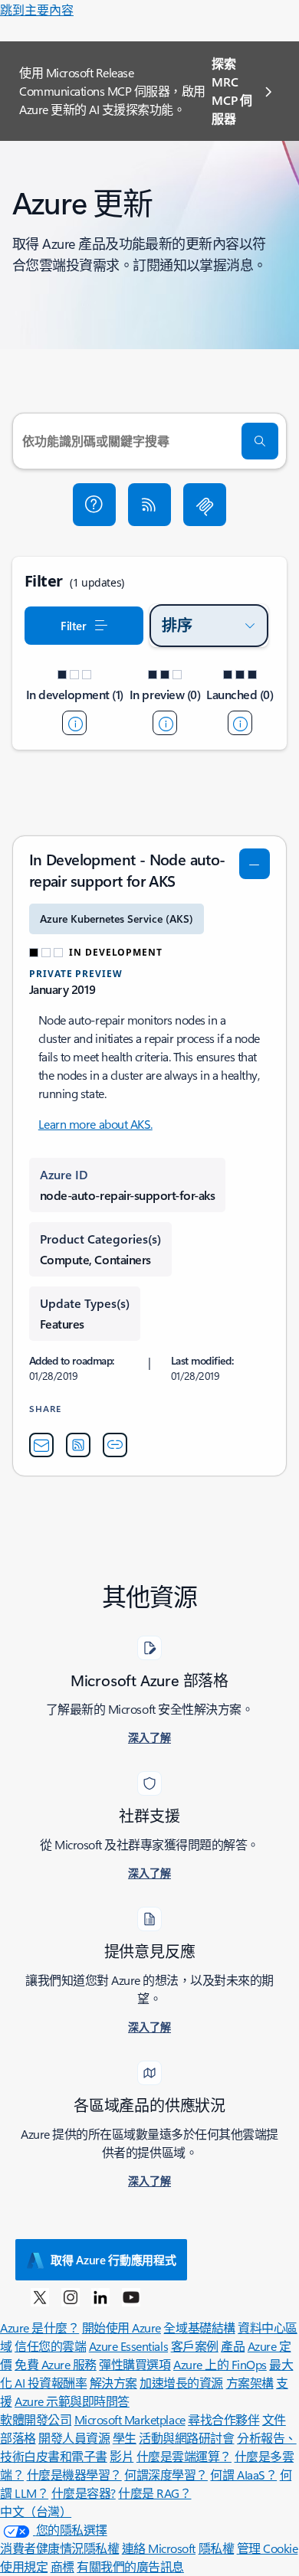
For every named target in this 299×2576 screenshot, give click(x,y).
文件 (274, 2419)
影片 (122, 2456)
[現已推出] (240, 723)
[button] (94, 505)
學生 (125, 2438)
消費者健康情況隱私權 (59, 2548)
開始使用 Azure (122, 2328)
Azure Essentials (128, 2346)
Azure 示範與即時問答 (72, 2401)
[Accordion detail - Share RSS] (78, 1445)
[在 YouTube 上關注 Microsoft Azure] (131, 2296)
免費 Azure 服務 (56, 2364)
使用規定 (24, 2566)
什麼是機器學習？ (74, 2475)
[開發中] (74, 723)
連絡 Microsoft (159, 2548)
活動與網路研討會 (186, 2438)
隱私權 (217, 2548)
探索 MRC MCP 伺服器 (232, 91)
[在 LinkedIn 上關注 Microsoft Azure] (100, 2296)
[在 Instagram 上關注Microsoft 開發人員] (71, 2296)
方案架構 (250, 2383)
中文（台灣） (36, 2511)
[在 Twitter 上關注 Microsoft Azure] (40, 2296)
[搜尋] (260, 441)
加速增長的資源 (181, 2383)
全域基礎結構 (199, 2328)
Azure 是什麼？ (39, 2328)
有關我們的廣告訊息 (130, 2566)
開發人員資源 (74, 2438)
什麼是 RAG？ (154, 2493)
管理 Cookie (268, 2548)
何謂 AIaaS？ (243, 2475)
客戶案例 (195, 2346)
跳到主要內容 (37, 10)
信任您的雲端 (50, 2346)
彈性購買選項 (135, 2364)
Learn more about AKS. (95, 1124)
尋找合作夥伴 (223, 2419)
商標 (62, 2566)
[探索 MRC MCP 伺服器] (205, 505)
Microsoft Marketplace (130, 2419)
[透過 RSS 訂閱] (149, 505)
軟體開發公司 (36, 2419)
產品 (233, 2346)
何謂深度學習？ (166, 2475)
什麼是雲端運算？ (184, 2456)
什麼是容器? (84, 2493)
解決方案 (113, 2383)
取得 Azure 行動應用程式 (113, 2260)
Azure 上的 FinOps (220, 2364)
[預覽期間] (165, 723)
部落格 (18, 2438)
